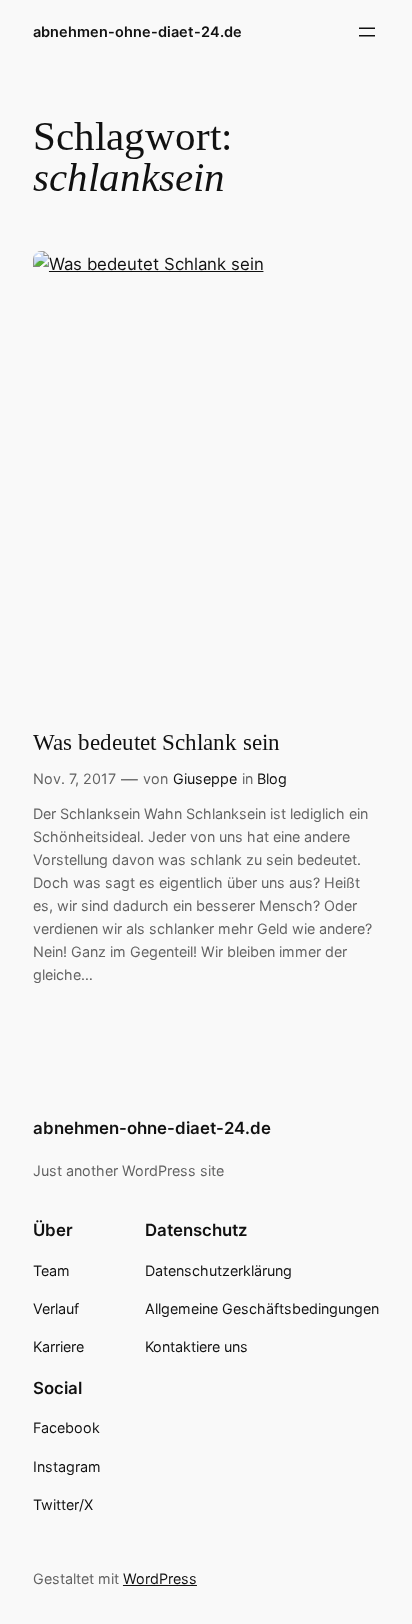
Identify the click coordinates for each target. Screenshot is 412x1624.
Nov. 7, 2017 (74, 778)
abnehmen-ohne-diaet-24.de (137, 31)
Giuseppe (205, 778)
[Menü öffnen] (367, 32)
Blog (272, 778)
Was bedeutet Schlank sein (156, 742)
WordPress (160, 1578)
